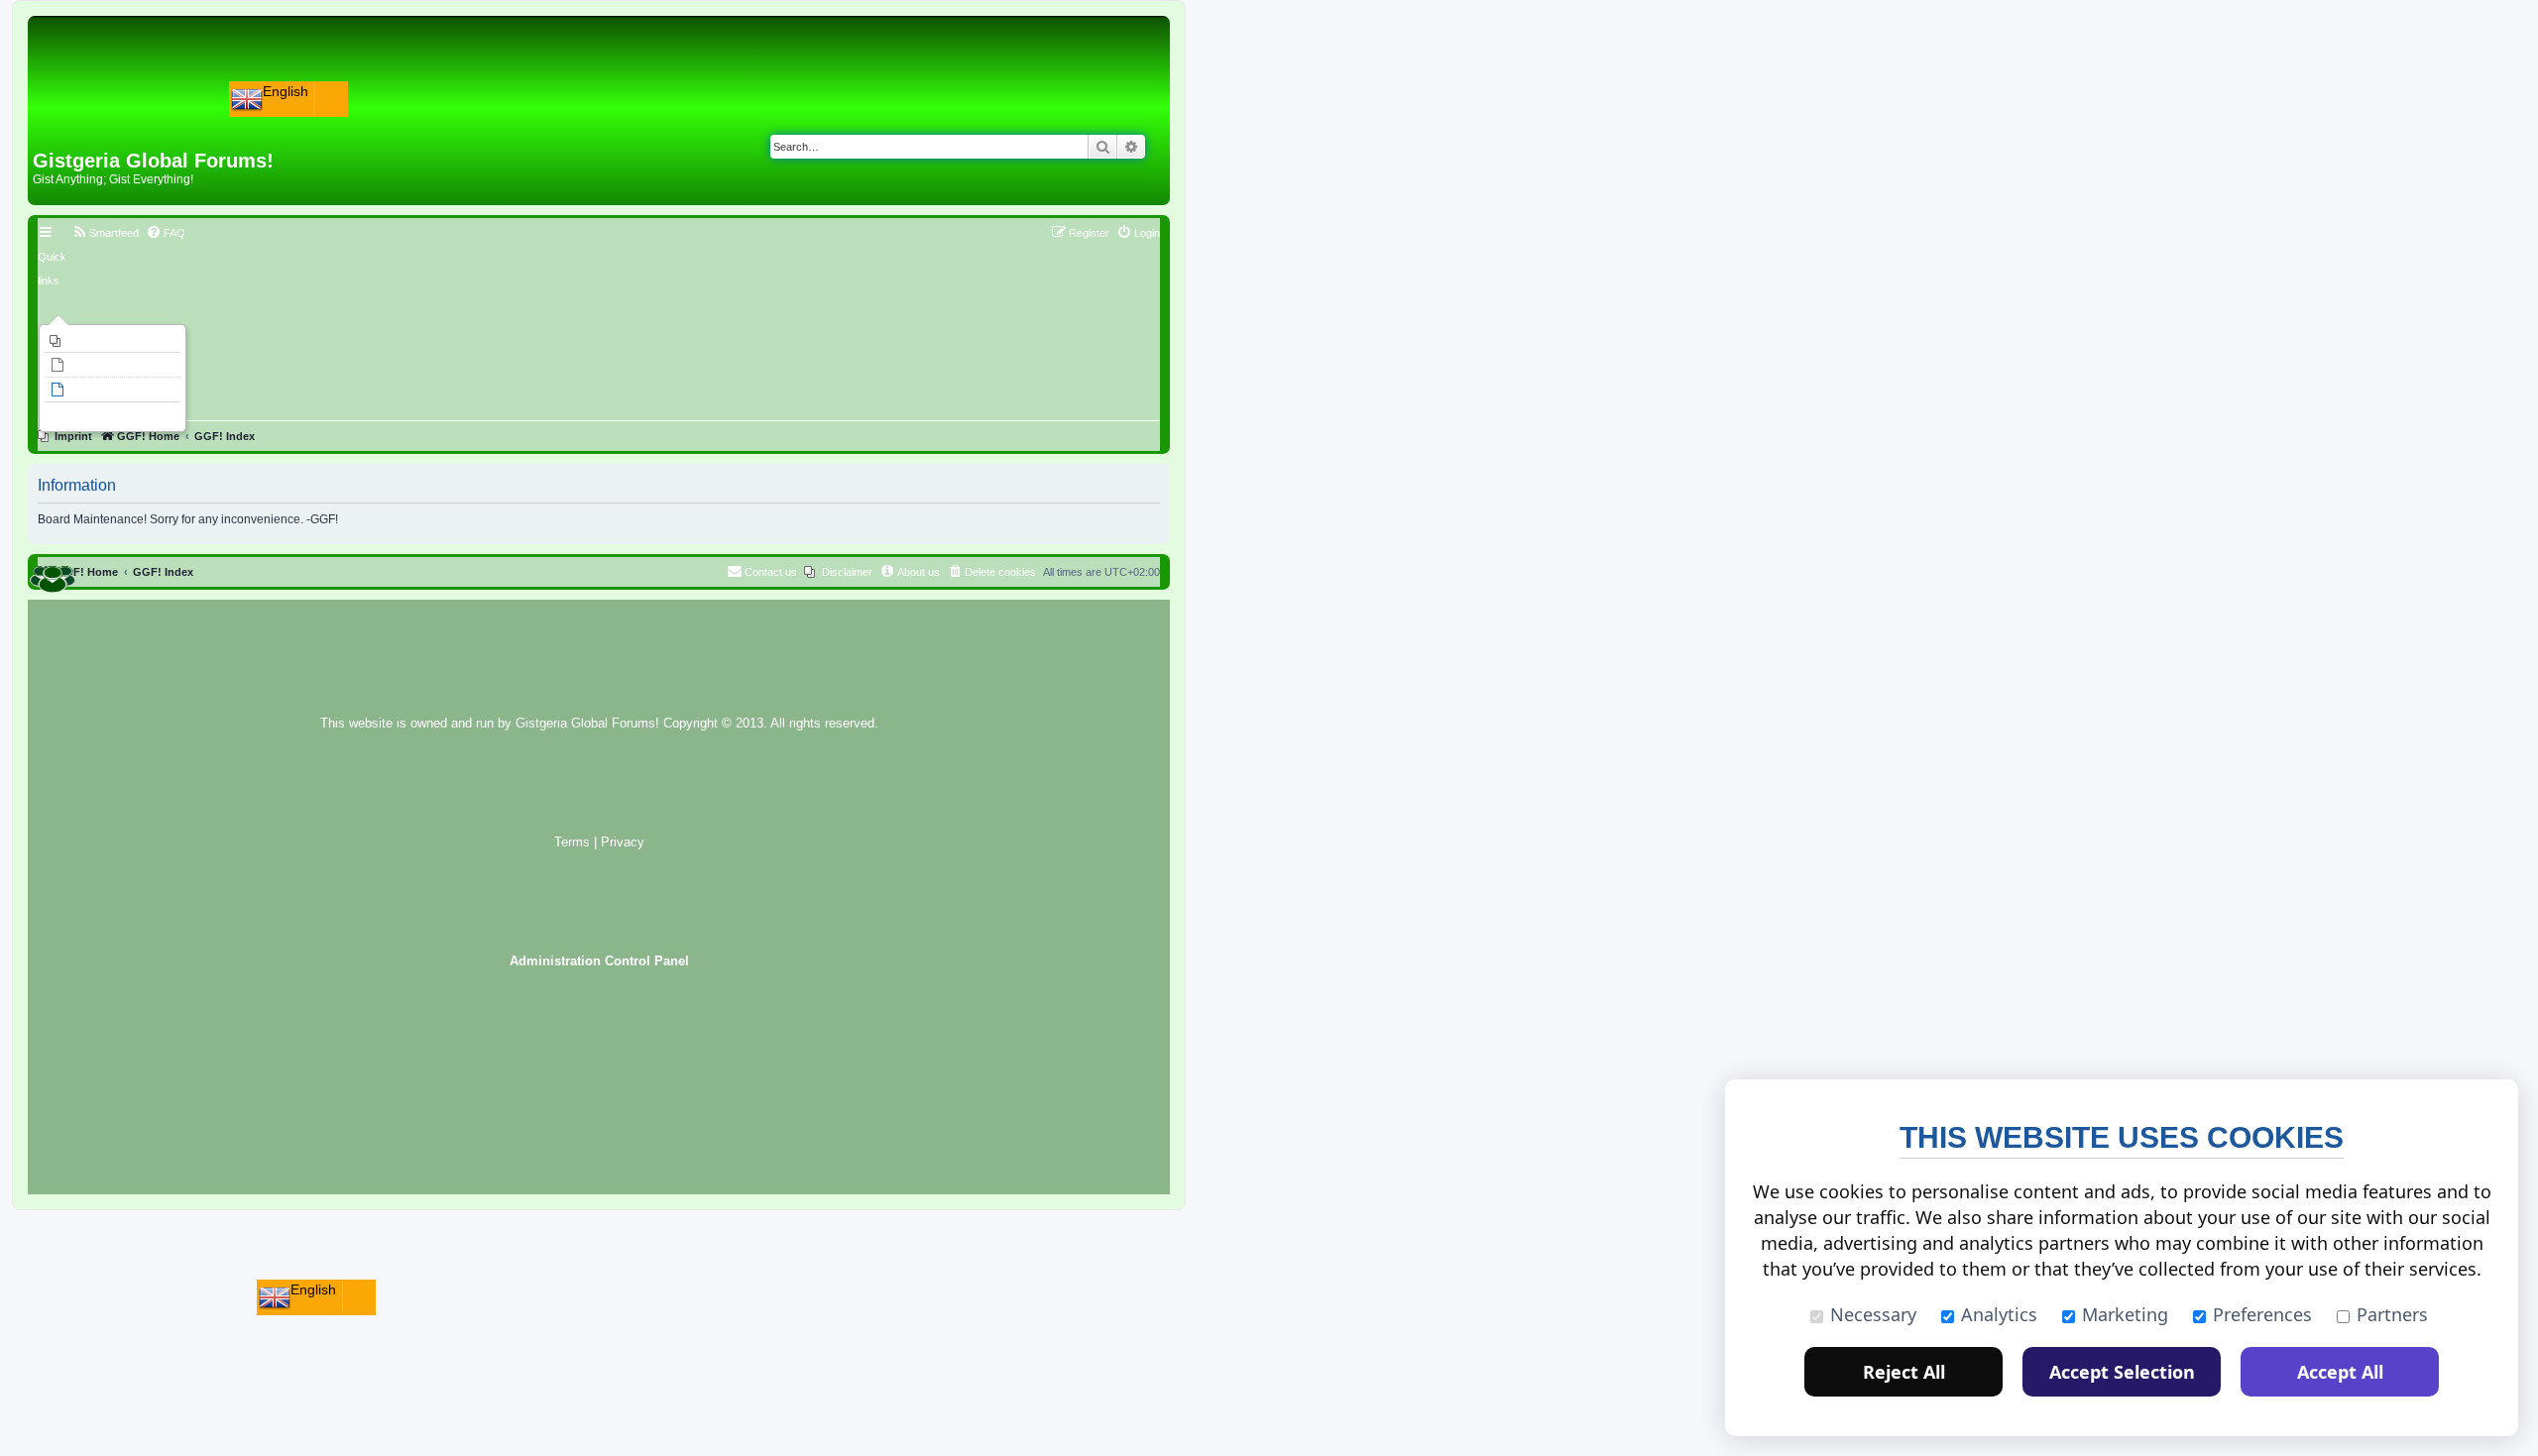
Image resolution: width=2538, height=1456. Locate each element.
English (286, 91)
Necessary (1873, 1314)
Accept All (2340, 1372)
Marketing (2125, 1314)
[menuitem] (113, 341)
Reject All (1904, 1372)
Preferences (2262, 1314)
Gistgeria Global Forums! (587, 724)
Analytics (1999, 1314)
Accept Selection (2122, 1372)
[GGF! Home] (85, 117)
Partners (2392, 1314)
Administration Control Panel (599, 961)
